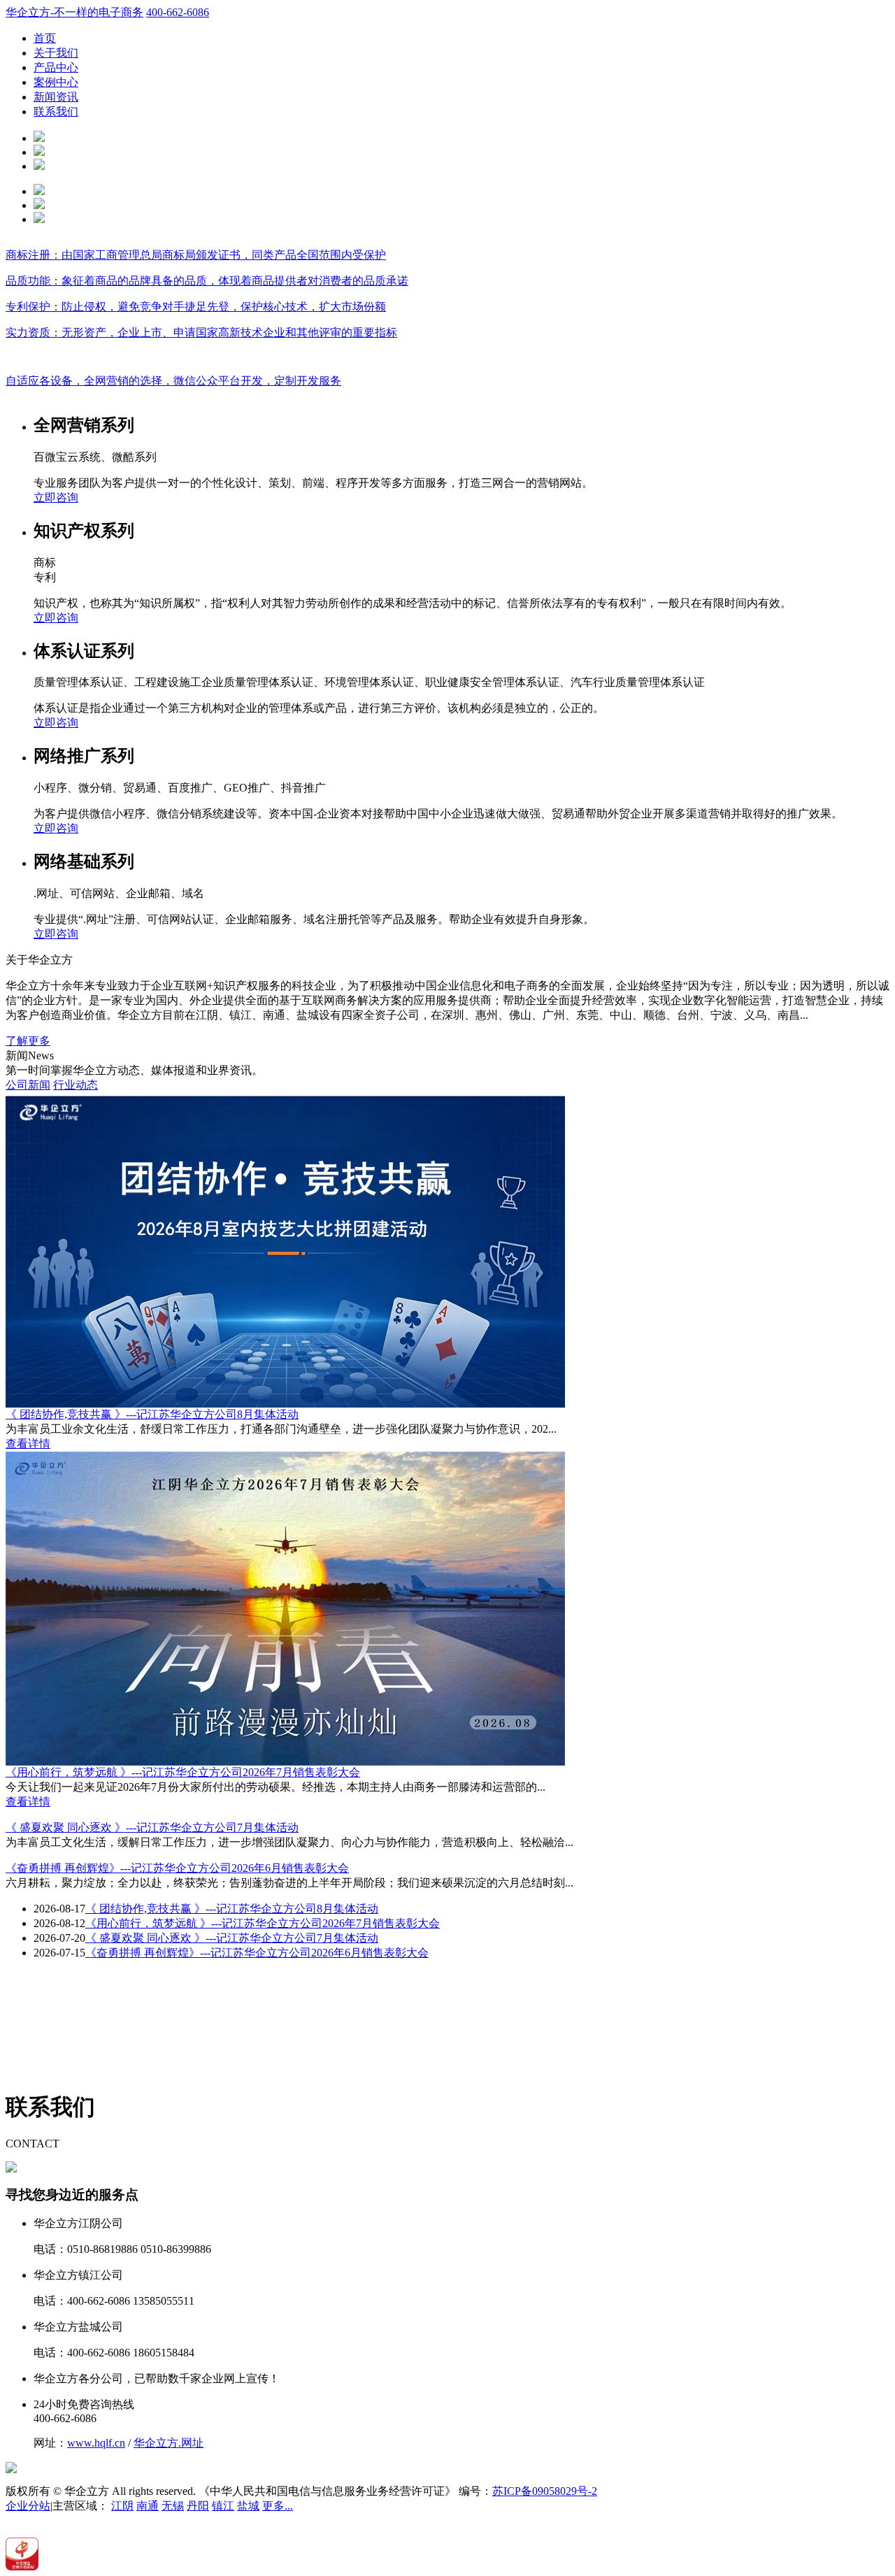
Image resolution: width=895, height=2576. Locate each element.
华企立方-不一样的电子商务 (74, 12)
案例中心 (56, 82)
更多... (278, 2506)
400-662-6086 (178, 12)
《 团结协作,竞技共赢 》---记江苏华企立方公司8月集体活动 (152, 1414)
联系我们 (56, 112)
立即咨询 (56, 498)
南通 (148, 2506)
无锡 (173, 2506)
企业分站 (28, 2506)
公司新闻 (28, 1085)
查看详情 (28, 1444)
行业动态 (76, 1085)
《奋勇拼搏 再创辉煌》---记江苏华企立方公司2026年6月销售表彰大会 (177, 1868)
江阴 (122, 2506)
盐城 (248, 2506)
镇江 (223, 2506)
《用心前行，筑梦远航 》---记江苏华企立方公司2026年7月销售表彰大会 (183, 1772)
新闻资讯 (56, 97)
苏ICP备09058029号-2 (545, 2491)
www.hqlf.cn (96, 2443)
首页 (45, 38)
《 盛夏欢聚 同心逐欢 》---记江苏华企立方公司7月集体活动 (152, 1827)
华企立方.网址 (169, 2443)
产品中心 (56, 67)
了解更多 (28, 1041)
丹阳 (198, 2506)
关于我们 (56, 53)
